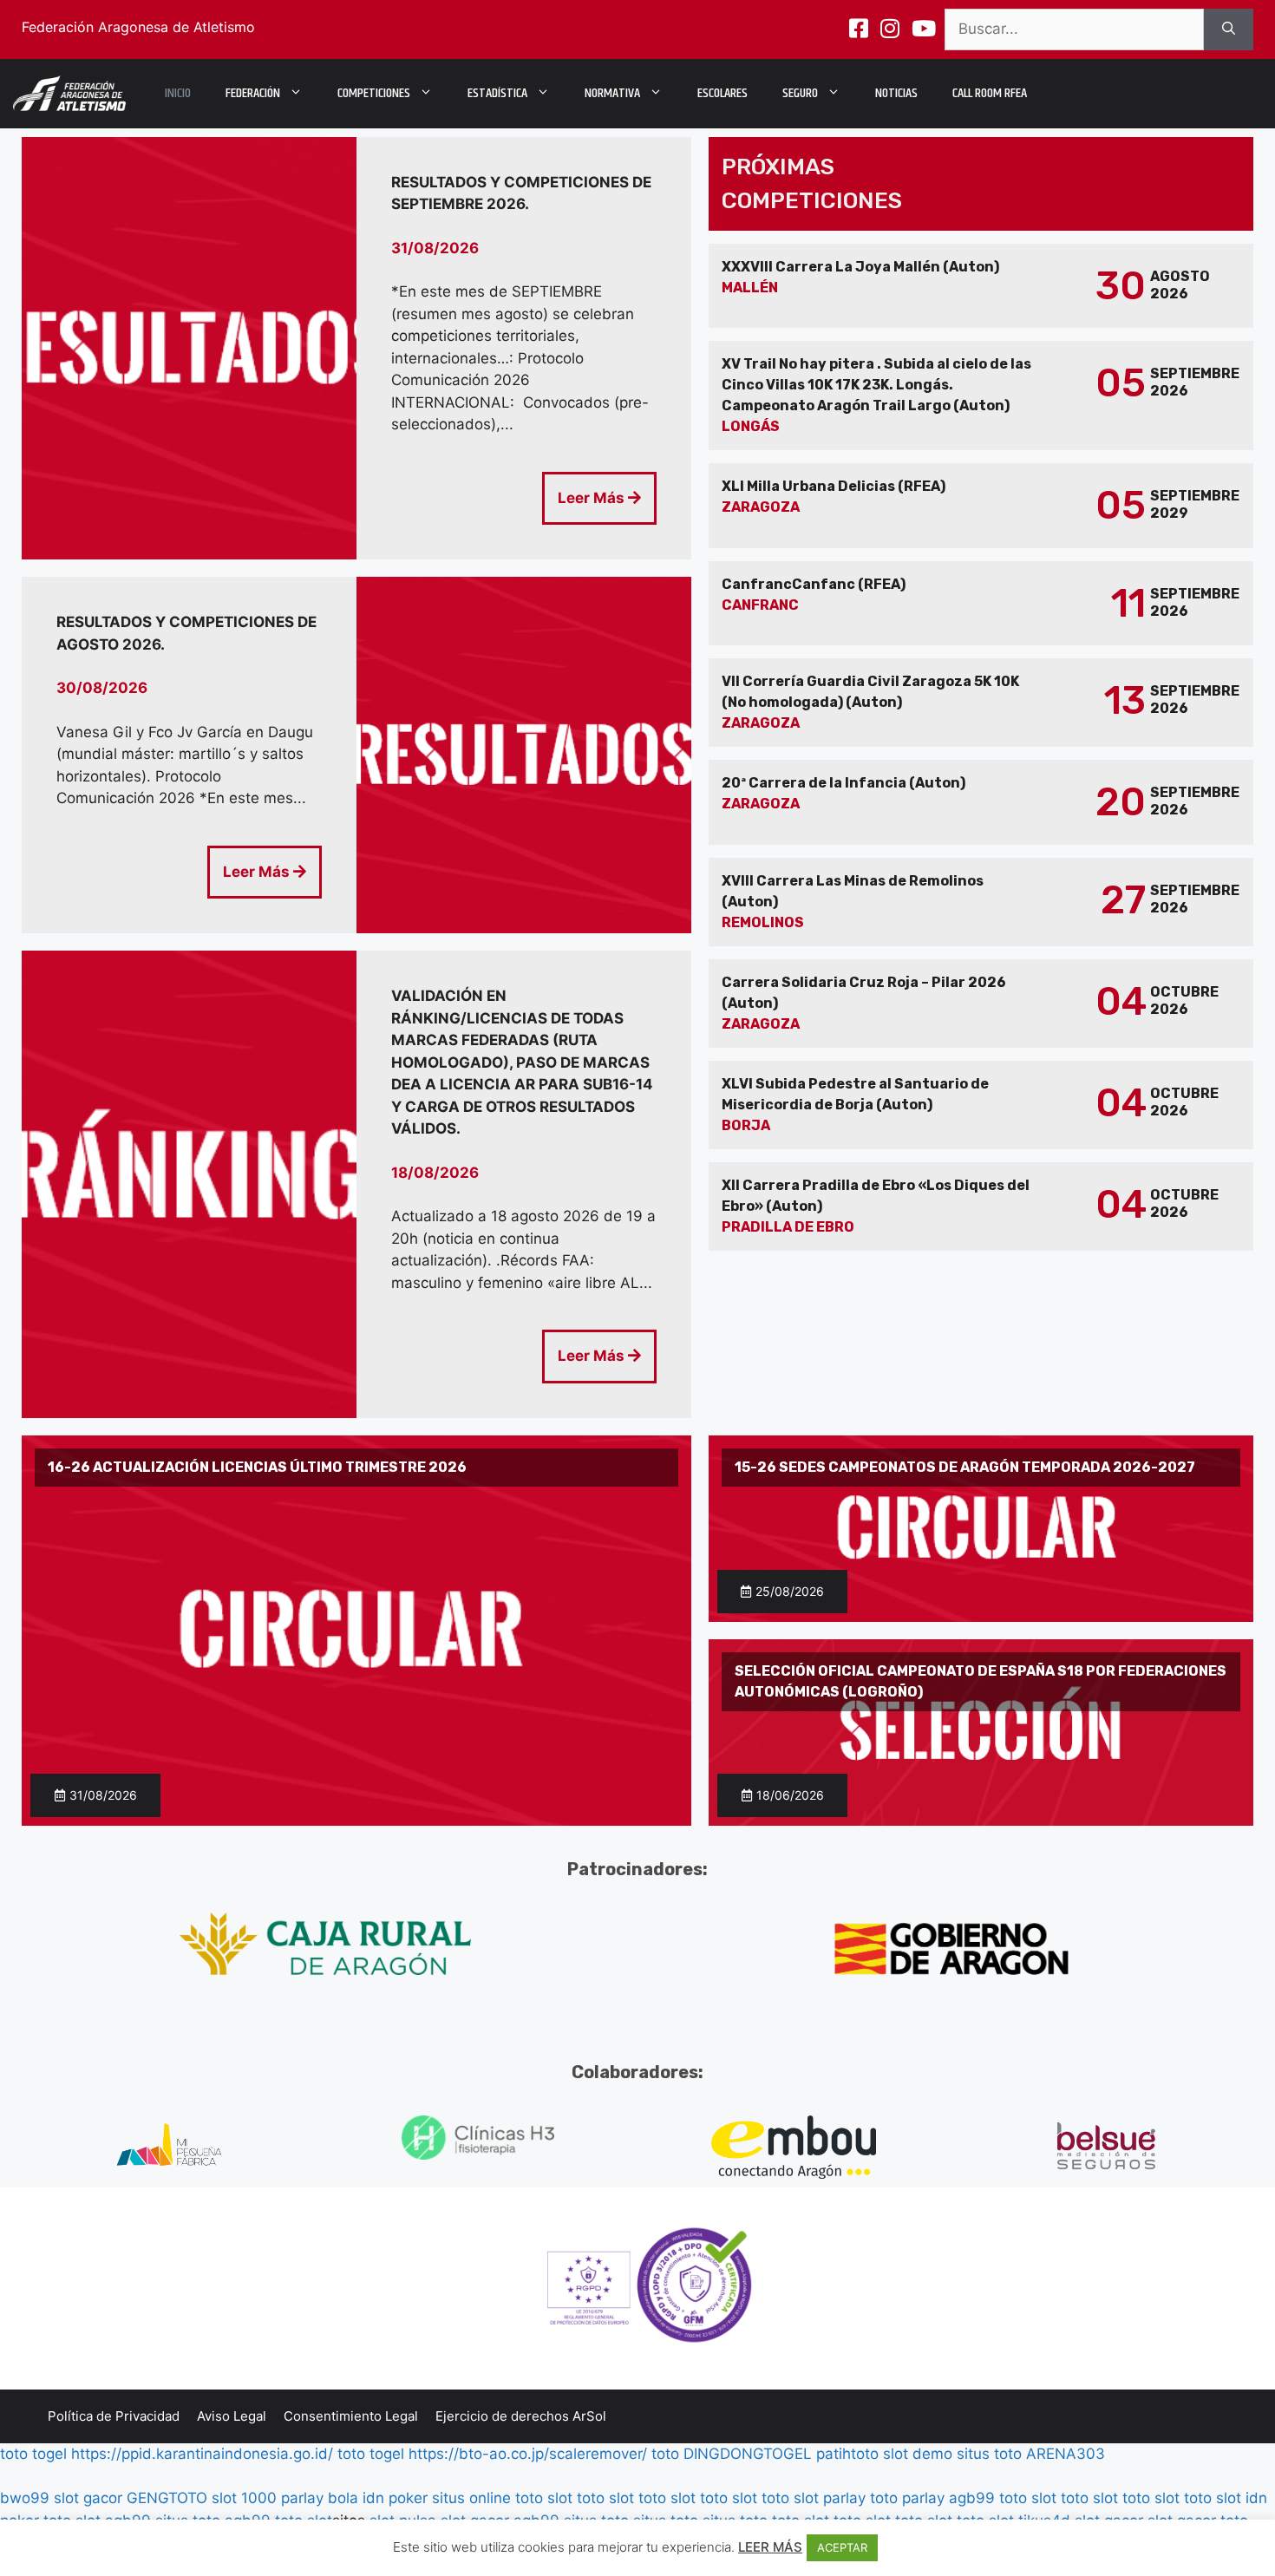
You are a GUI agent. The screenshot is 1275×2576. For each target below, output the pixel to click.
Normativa (612, 93)
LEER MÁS (770, 2547)
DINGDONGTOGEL (748, 2454)
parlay (844, 2498)
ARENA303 (1066, 2454)
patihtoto (847, 2454)
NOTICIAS (896, 93)
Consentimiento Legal (351, 2416)
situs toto (989, 2454)
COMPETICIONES (374, 93)
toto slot (544, 2498)
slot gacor (88, 2498)
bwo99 (25, 2498)
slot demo (918, 2454)
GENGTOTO (167, 2498)
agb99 (972, 2498)
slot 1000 (244, 2498)
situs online (471, 2498)
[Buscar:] (1074, 29)
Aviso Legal (232, 2416)
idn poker (395, 2498)
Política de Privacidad (114, 2416)
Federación (253, 93)
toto (665, 2454)
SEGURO (800, 93)
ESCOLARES (722, 93)
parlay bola (320, 2498)
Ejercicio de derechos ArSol (521, 2416)
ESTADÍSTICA (497, 93)
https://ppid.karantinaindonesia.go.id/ (202, 2454)
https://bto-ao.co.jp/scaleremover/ (528, 2454)
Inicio (178, 93)
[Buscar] (1229, 29)
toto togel (33, 2454)
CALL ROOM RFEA (990, 93)
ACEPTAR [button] (842, 2547)
